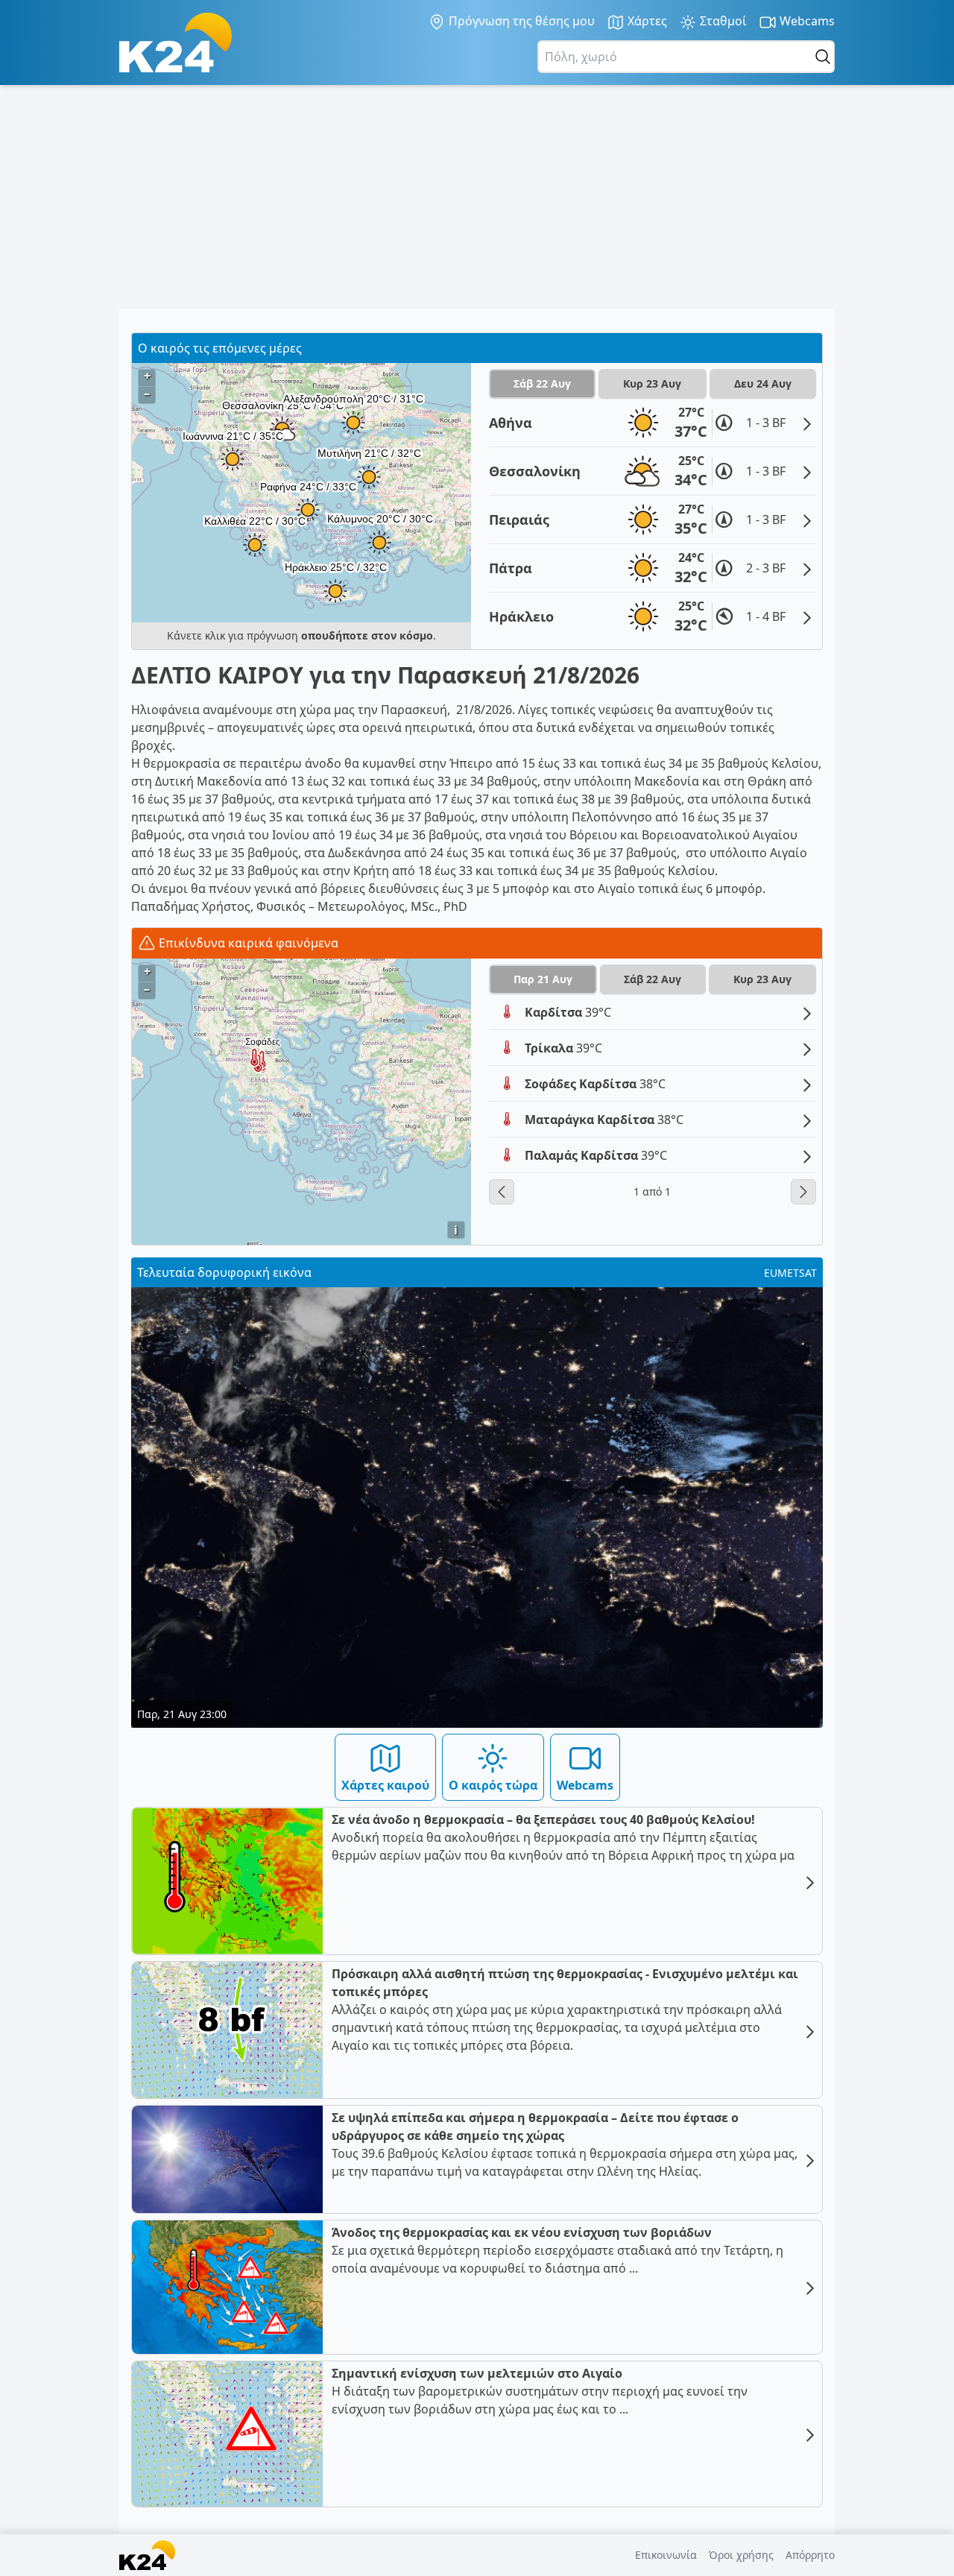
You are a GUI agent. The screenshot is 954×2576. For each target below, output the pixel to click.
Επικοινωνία (666, 2555)
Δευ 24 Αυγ (763, 383)
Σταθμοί (722, 21)
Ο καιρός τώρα (493, 1785)
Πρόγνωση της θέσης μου (520, 21)
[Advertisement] (477, 197)
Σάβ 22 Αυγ (542, 383)
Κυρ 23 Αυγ (652, 383)
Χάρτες (646, 21)
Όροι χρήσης (741, 2555)
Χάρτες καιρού (385, 1785)
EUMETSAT (790, 1273)
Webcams (806, 21)
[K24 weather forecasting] (176, 42)
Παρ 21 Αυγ (543, 979)
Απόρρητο (810, 2555)
